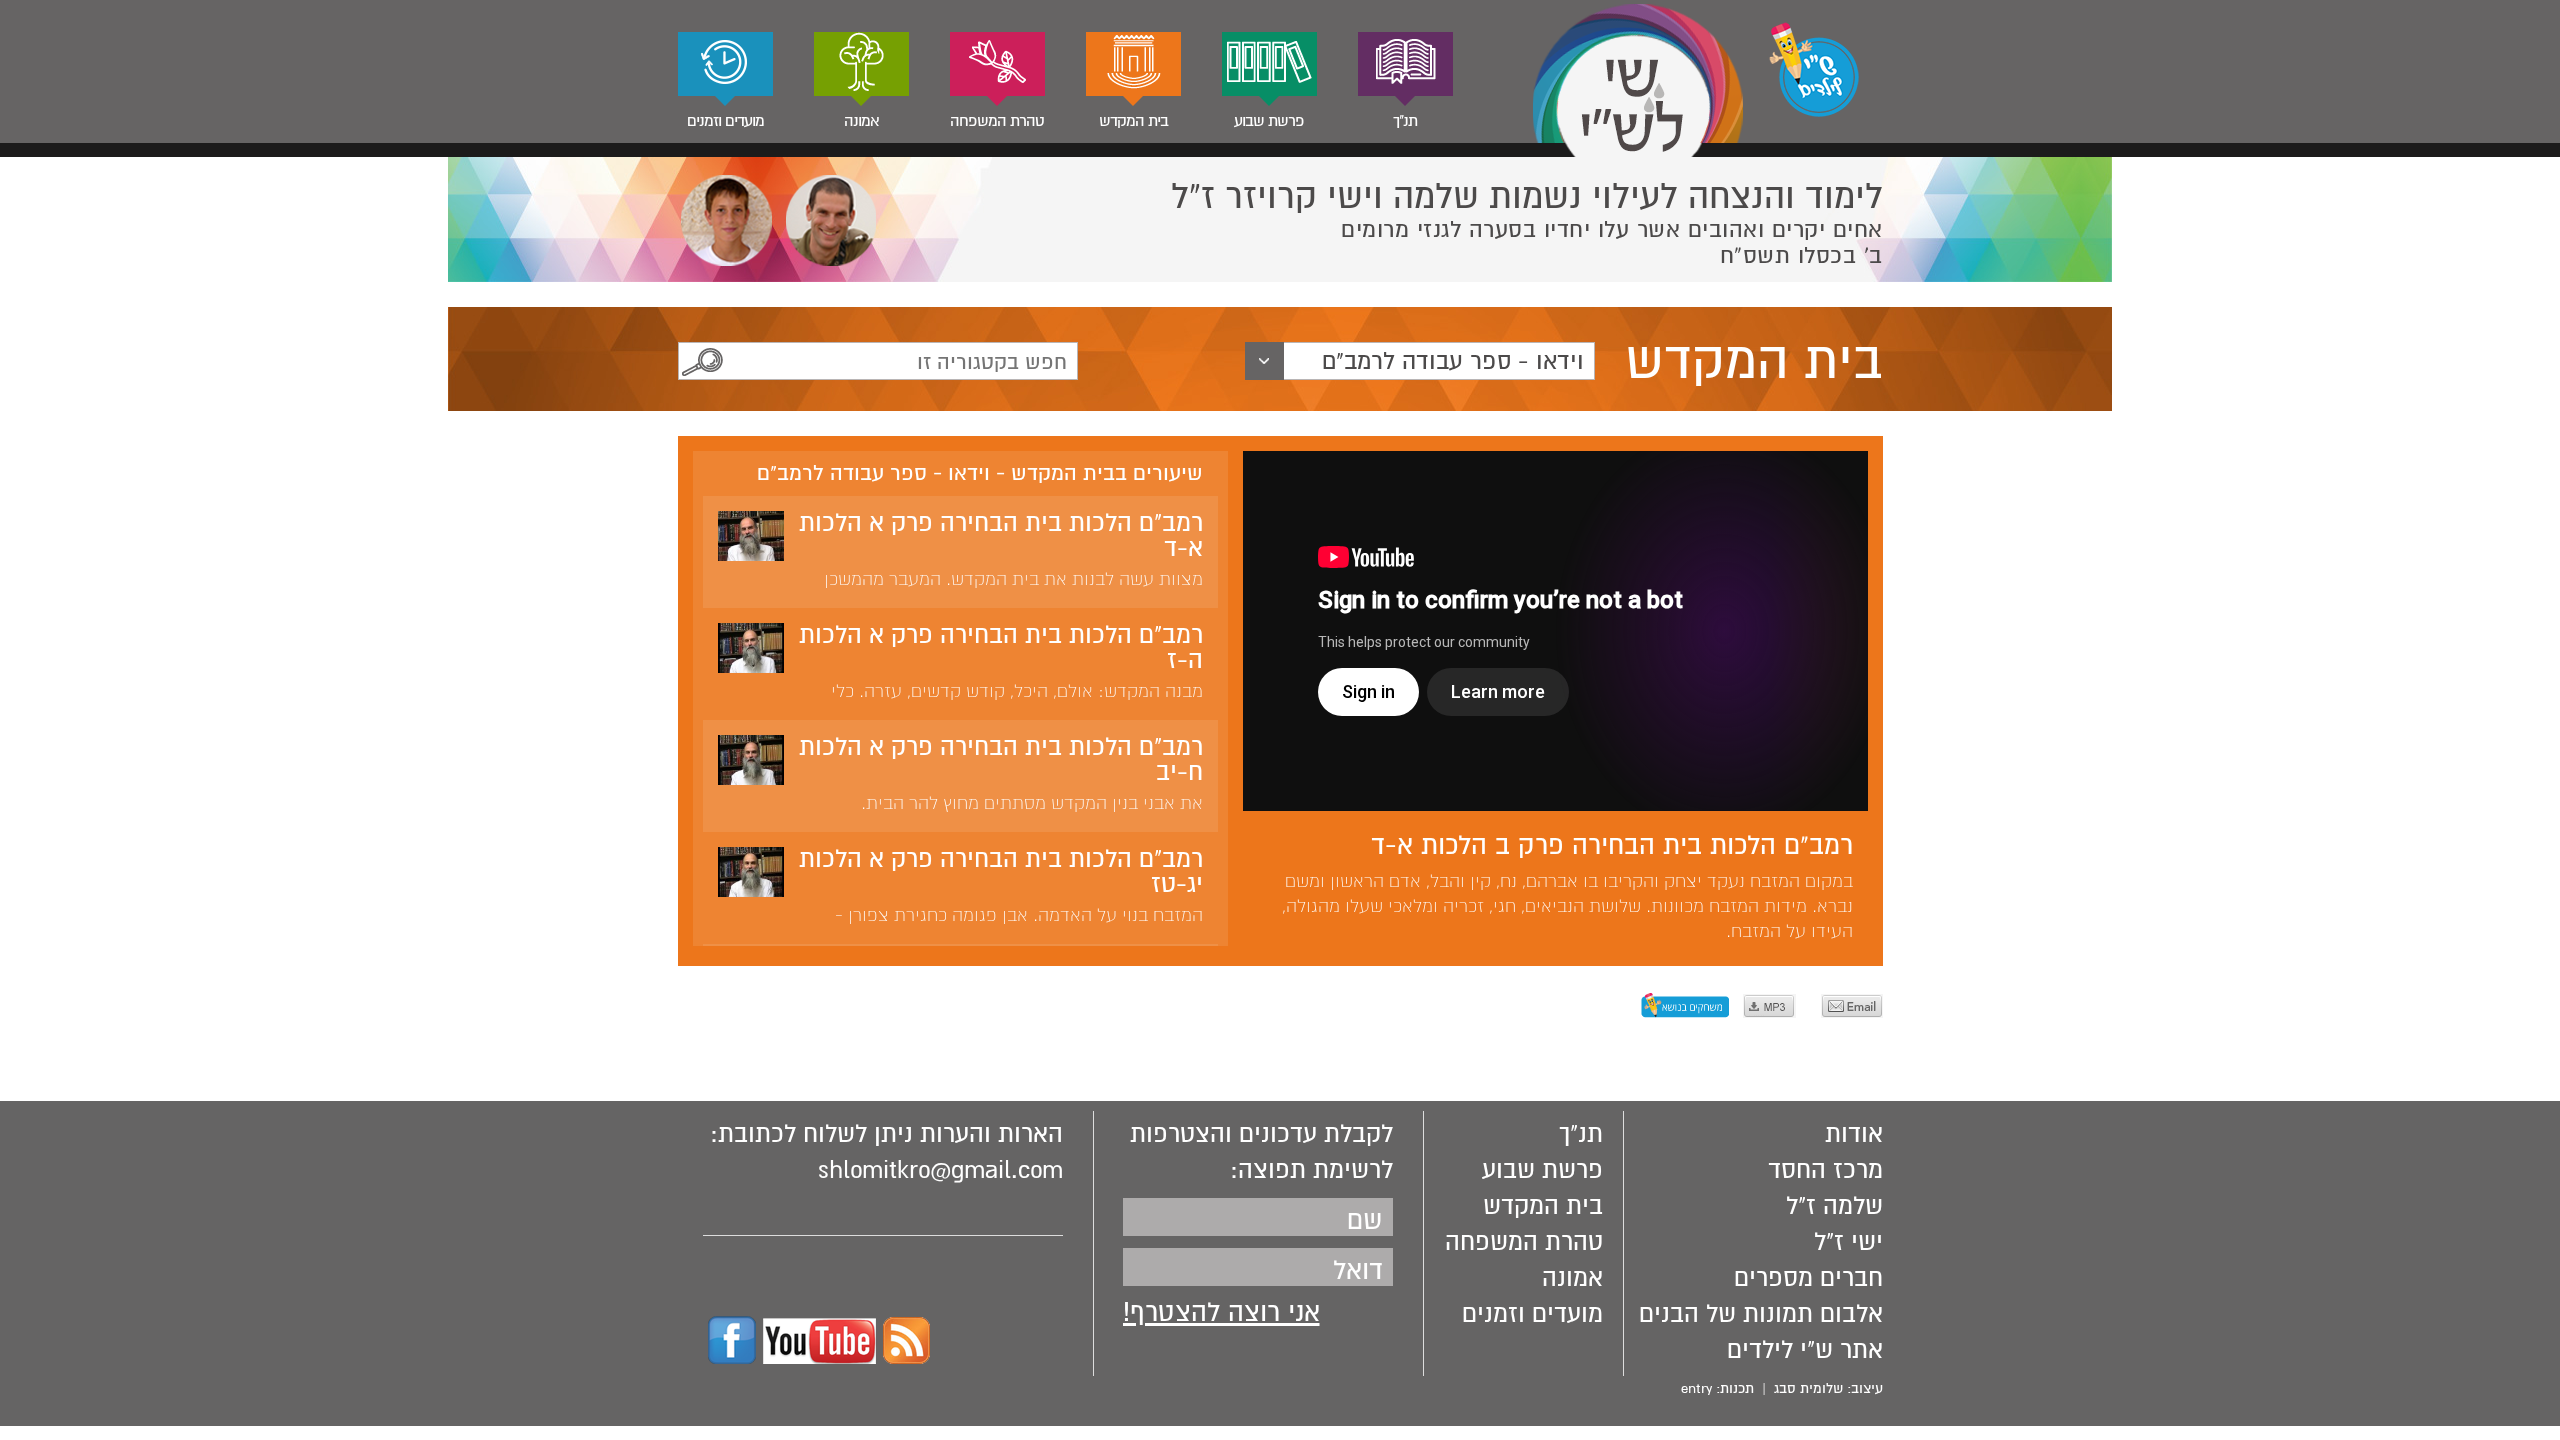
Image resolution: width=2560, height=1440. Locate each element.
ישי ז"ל (1848, 1242)
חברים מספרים (1808, 1278)
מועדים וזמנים (725, 121)
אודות (1854, 1134)
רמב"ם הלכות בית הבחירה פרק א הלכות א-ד (1001, 535)
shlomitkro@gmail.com (940, 1170)
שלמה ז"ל (1834, 1206)
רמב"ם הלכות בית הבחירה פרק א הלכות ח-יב (1001, 759)
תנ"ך (1405, 121)
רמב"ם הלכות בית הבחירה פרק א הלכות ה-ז (1001, 647)
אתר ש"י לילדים (1805, 1350)
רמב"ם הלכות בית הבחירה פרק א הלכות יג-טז (1001, 871)
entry (1696, 1388)
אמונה (861, 121)
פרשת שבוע (1269, 121)
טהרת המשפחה (997, 121)
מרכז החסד (1825, 1170)
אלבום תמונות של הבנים (1761, 1314)
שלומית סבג (1808, 1388)
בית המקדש (1133, 121)
